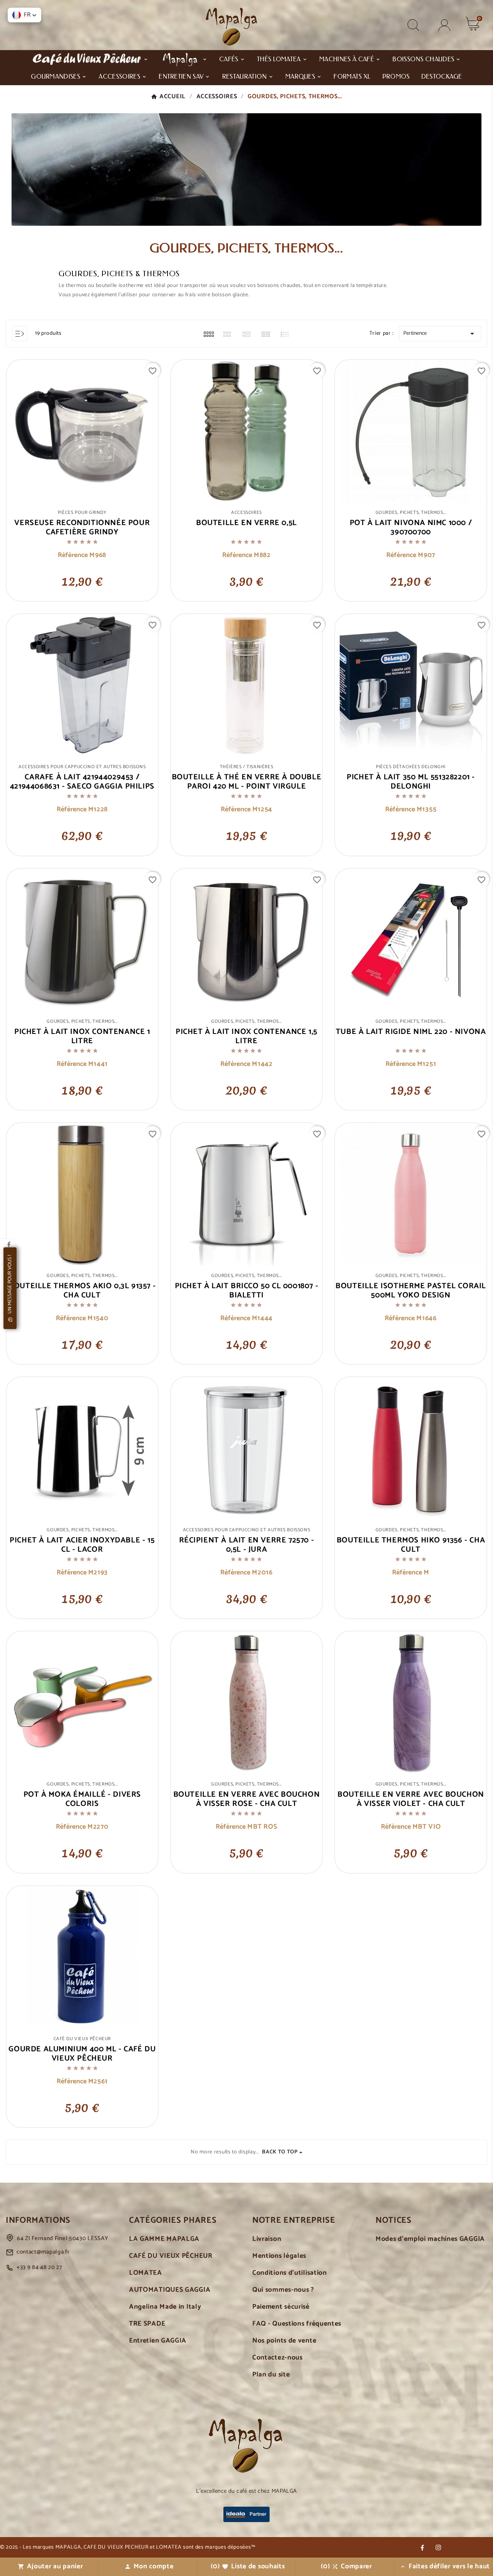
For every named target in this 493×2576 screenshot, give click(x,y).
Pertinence (440, 334)
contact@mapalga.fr (43, 2252)
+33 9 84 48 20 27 (39, 2267)
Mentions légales (279, 2256)
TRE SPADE (147, 2324)
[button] (24, 15)
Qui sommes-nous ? (283, 2290)
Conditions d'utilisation (290, 2273)
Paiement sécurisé (281, 2307)
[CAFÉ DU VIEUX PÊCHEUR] (90, 59)
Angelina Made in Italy (165, 2307)
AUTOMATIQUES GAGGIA (170, 2290)
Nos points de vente (284, 2341)
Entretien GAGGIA (158, 2341)
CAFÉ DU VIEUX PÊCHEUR (171, 2256)
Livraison (267, 2239)
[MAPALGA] (184, 59)
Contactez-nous (278, 2358)
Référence (74, 555)
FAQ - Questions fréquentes (297, 2324)
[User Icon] (444, 25)
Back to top (280, 2152)
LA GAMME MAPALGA (164, 2239)
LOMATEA (146, 2273)
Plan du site (271, 2375)
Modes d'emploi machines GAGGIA (430, 2239)
